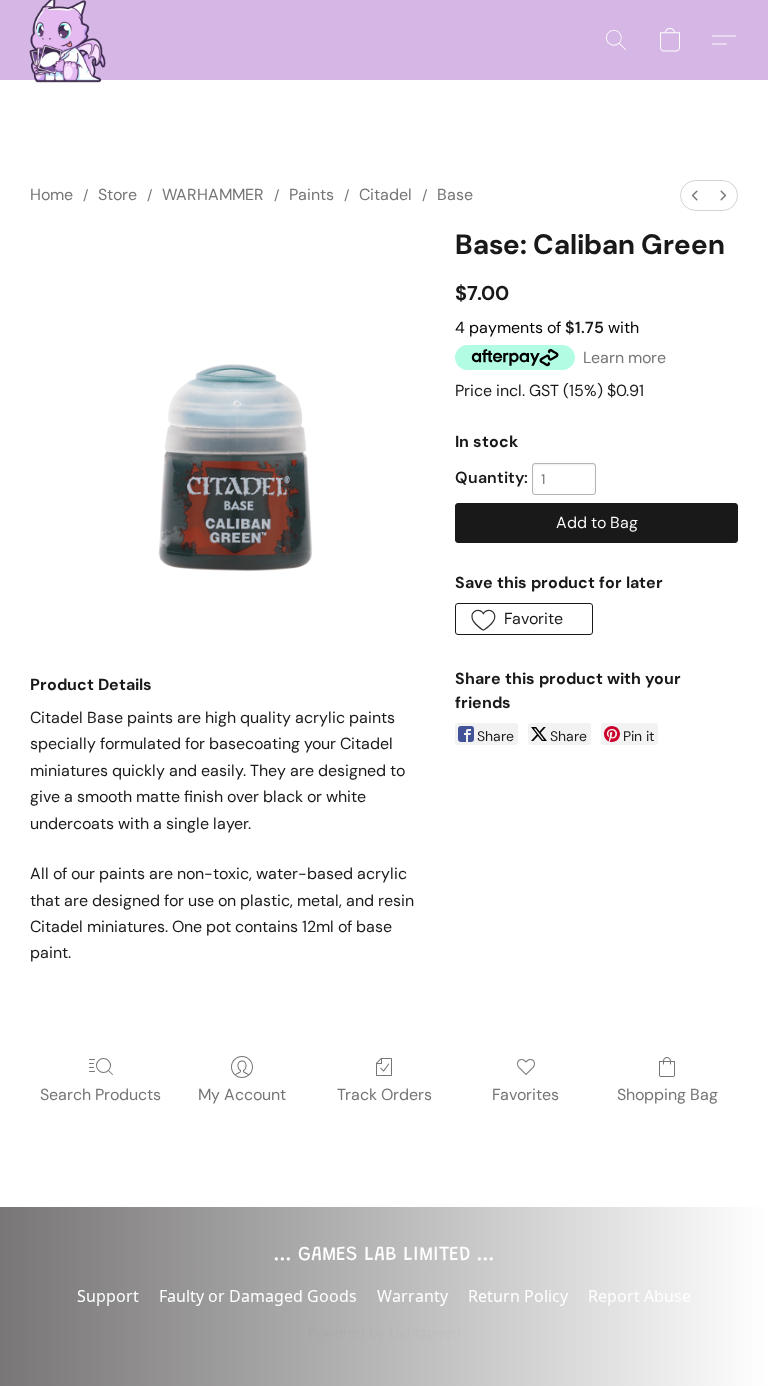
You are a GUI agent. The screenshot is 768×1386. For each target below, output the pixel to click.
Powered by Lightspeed (384, 1332)
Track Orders (384, 1094)
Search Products (100, 1094)
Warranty (412, 1296)
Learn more (624, 357)
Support (108, 1296)
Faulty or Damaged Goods (258, 1296)
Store (117, 194)
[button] (62, 40)
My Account (242, 1094)
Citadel (385, 194)
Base (455, 194)
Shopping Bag (667, 1094)
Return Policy (518, 1296)
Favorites (525, 1094)
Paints (311, 194)
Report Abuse (639, 1296)
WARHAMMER (213, 194)
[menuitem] (695, 195)
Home (51, 194)
